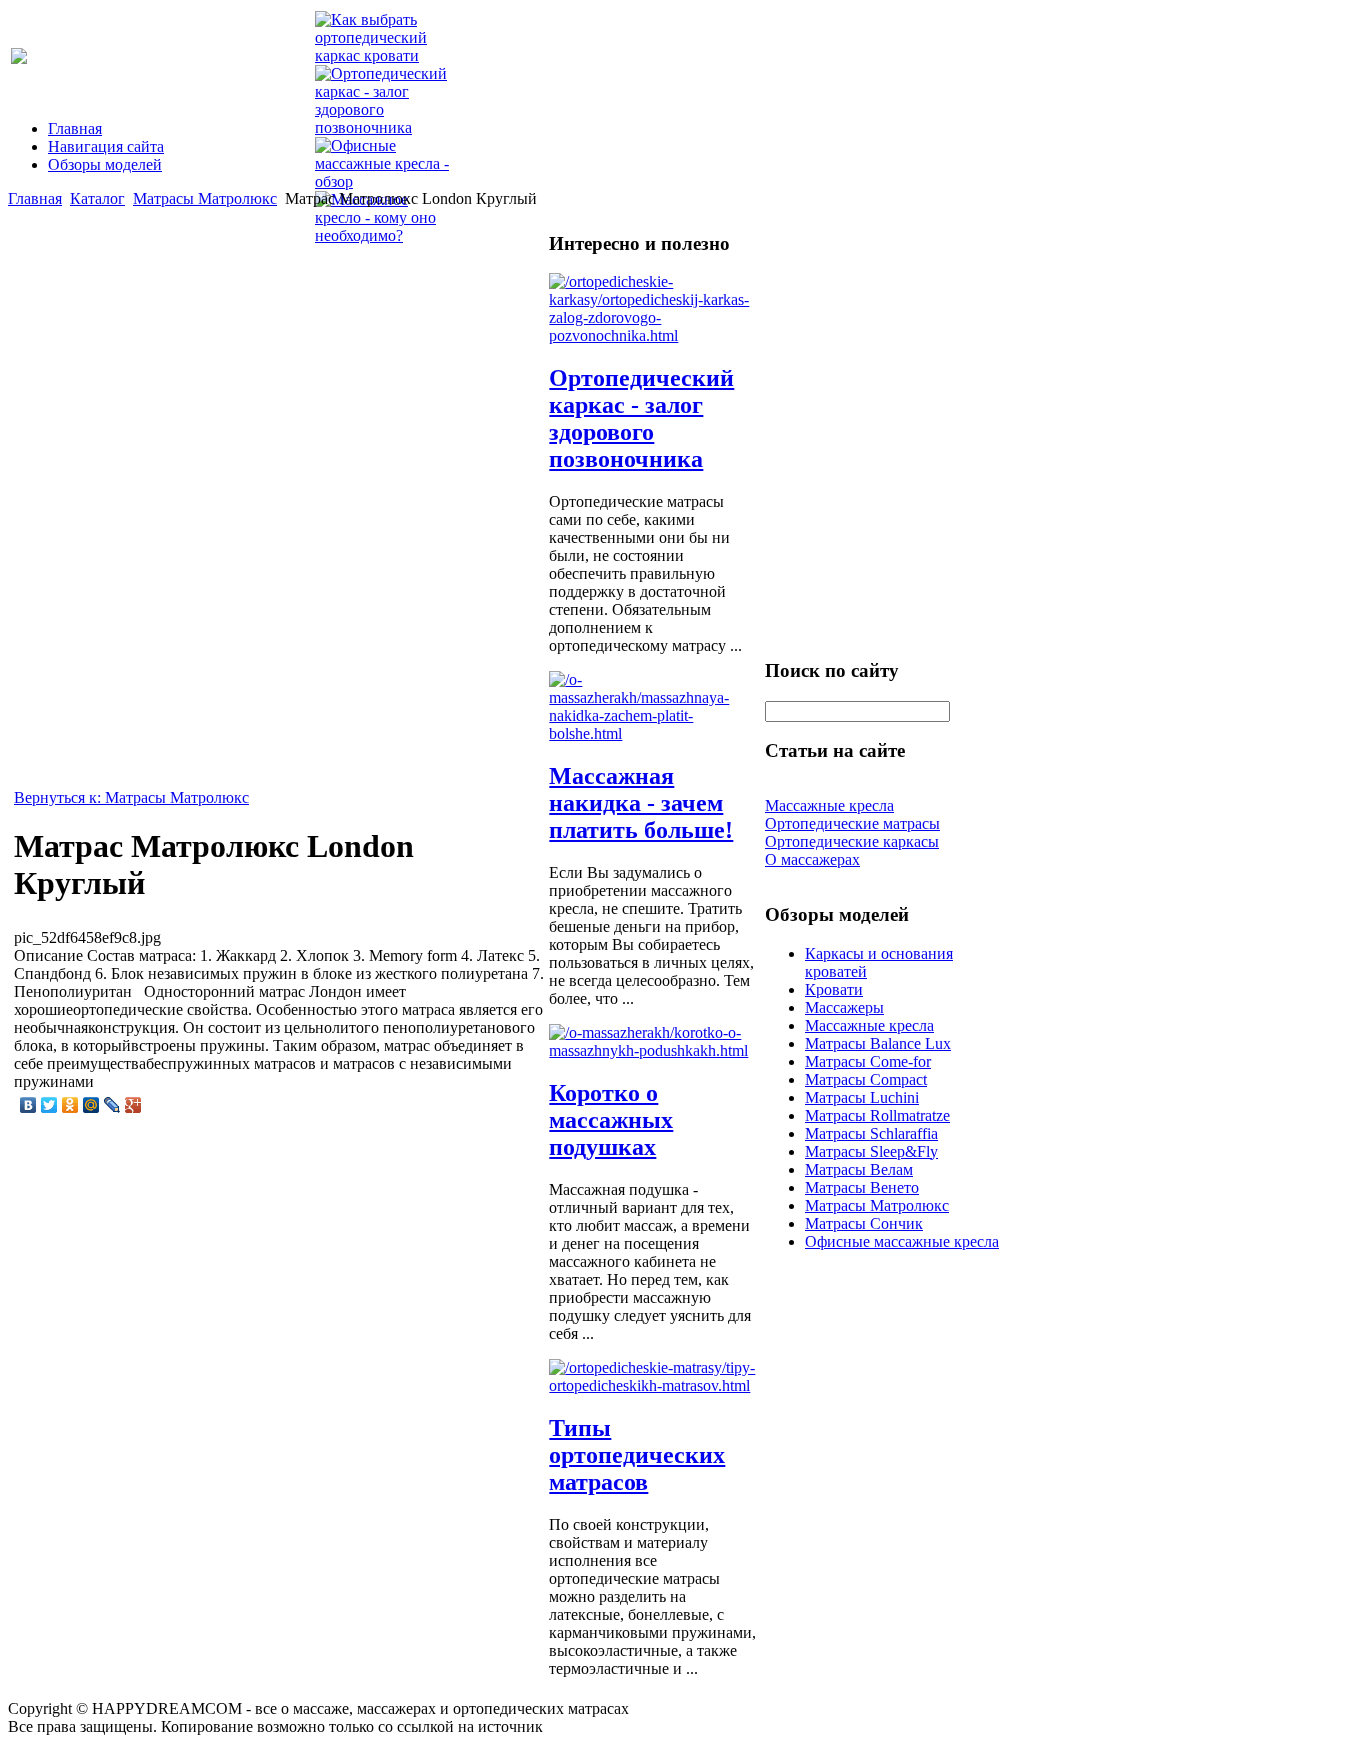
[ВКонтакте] (28, 1105)
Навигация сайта (106, 146)
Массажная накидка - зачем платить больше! (641, 803)
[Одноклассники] (70, 1105)
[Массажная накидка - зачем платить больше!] (653, 733)
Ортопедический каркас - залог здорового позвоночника (641, 418)
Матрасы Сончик (864, 1223)
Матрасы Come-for (868, 1061)
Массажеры (844, 1007)
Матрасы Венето (862, 1187)
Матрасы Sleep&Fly (871, 1151)
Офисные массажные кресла (902, 1241)
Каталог (97, 198)
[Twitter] (49, 1105)
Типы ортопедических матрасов (637, 1455)
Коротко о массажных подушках (611, 1120)
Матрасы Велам (859, 1169)
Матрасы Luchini (862, 1097)
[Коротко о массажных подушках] (653, 1050)
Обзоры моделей (105, 164)
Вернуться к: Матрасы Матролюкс (131, 797)
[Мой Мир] (91, 1105)
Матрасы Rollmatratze (877, 1115)
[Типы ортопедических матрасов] (653, 1385)
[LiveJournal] (112, 1105)
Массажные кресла (869, 1025)
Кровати (834, 989)
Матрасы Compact (866, 1079)
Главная (75, 128)
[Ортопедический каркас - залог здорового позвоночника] (653, 335)
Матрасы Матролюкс (205, 198)
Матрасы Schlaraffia (871, 1133)
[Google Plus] (133, 1105)
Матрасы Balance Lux (878, 1043)
